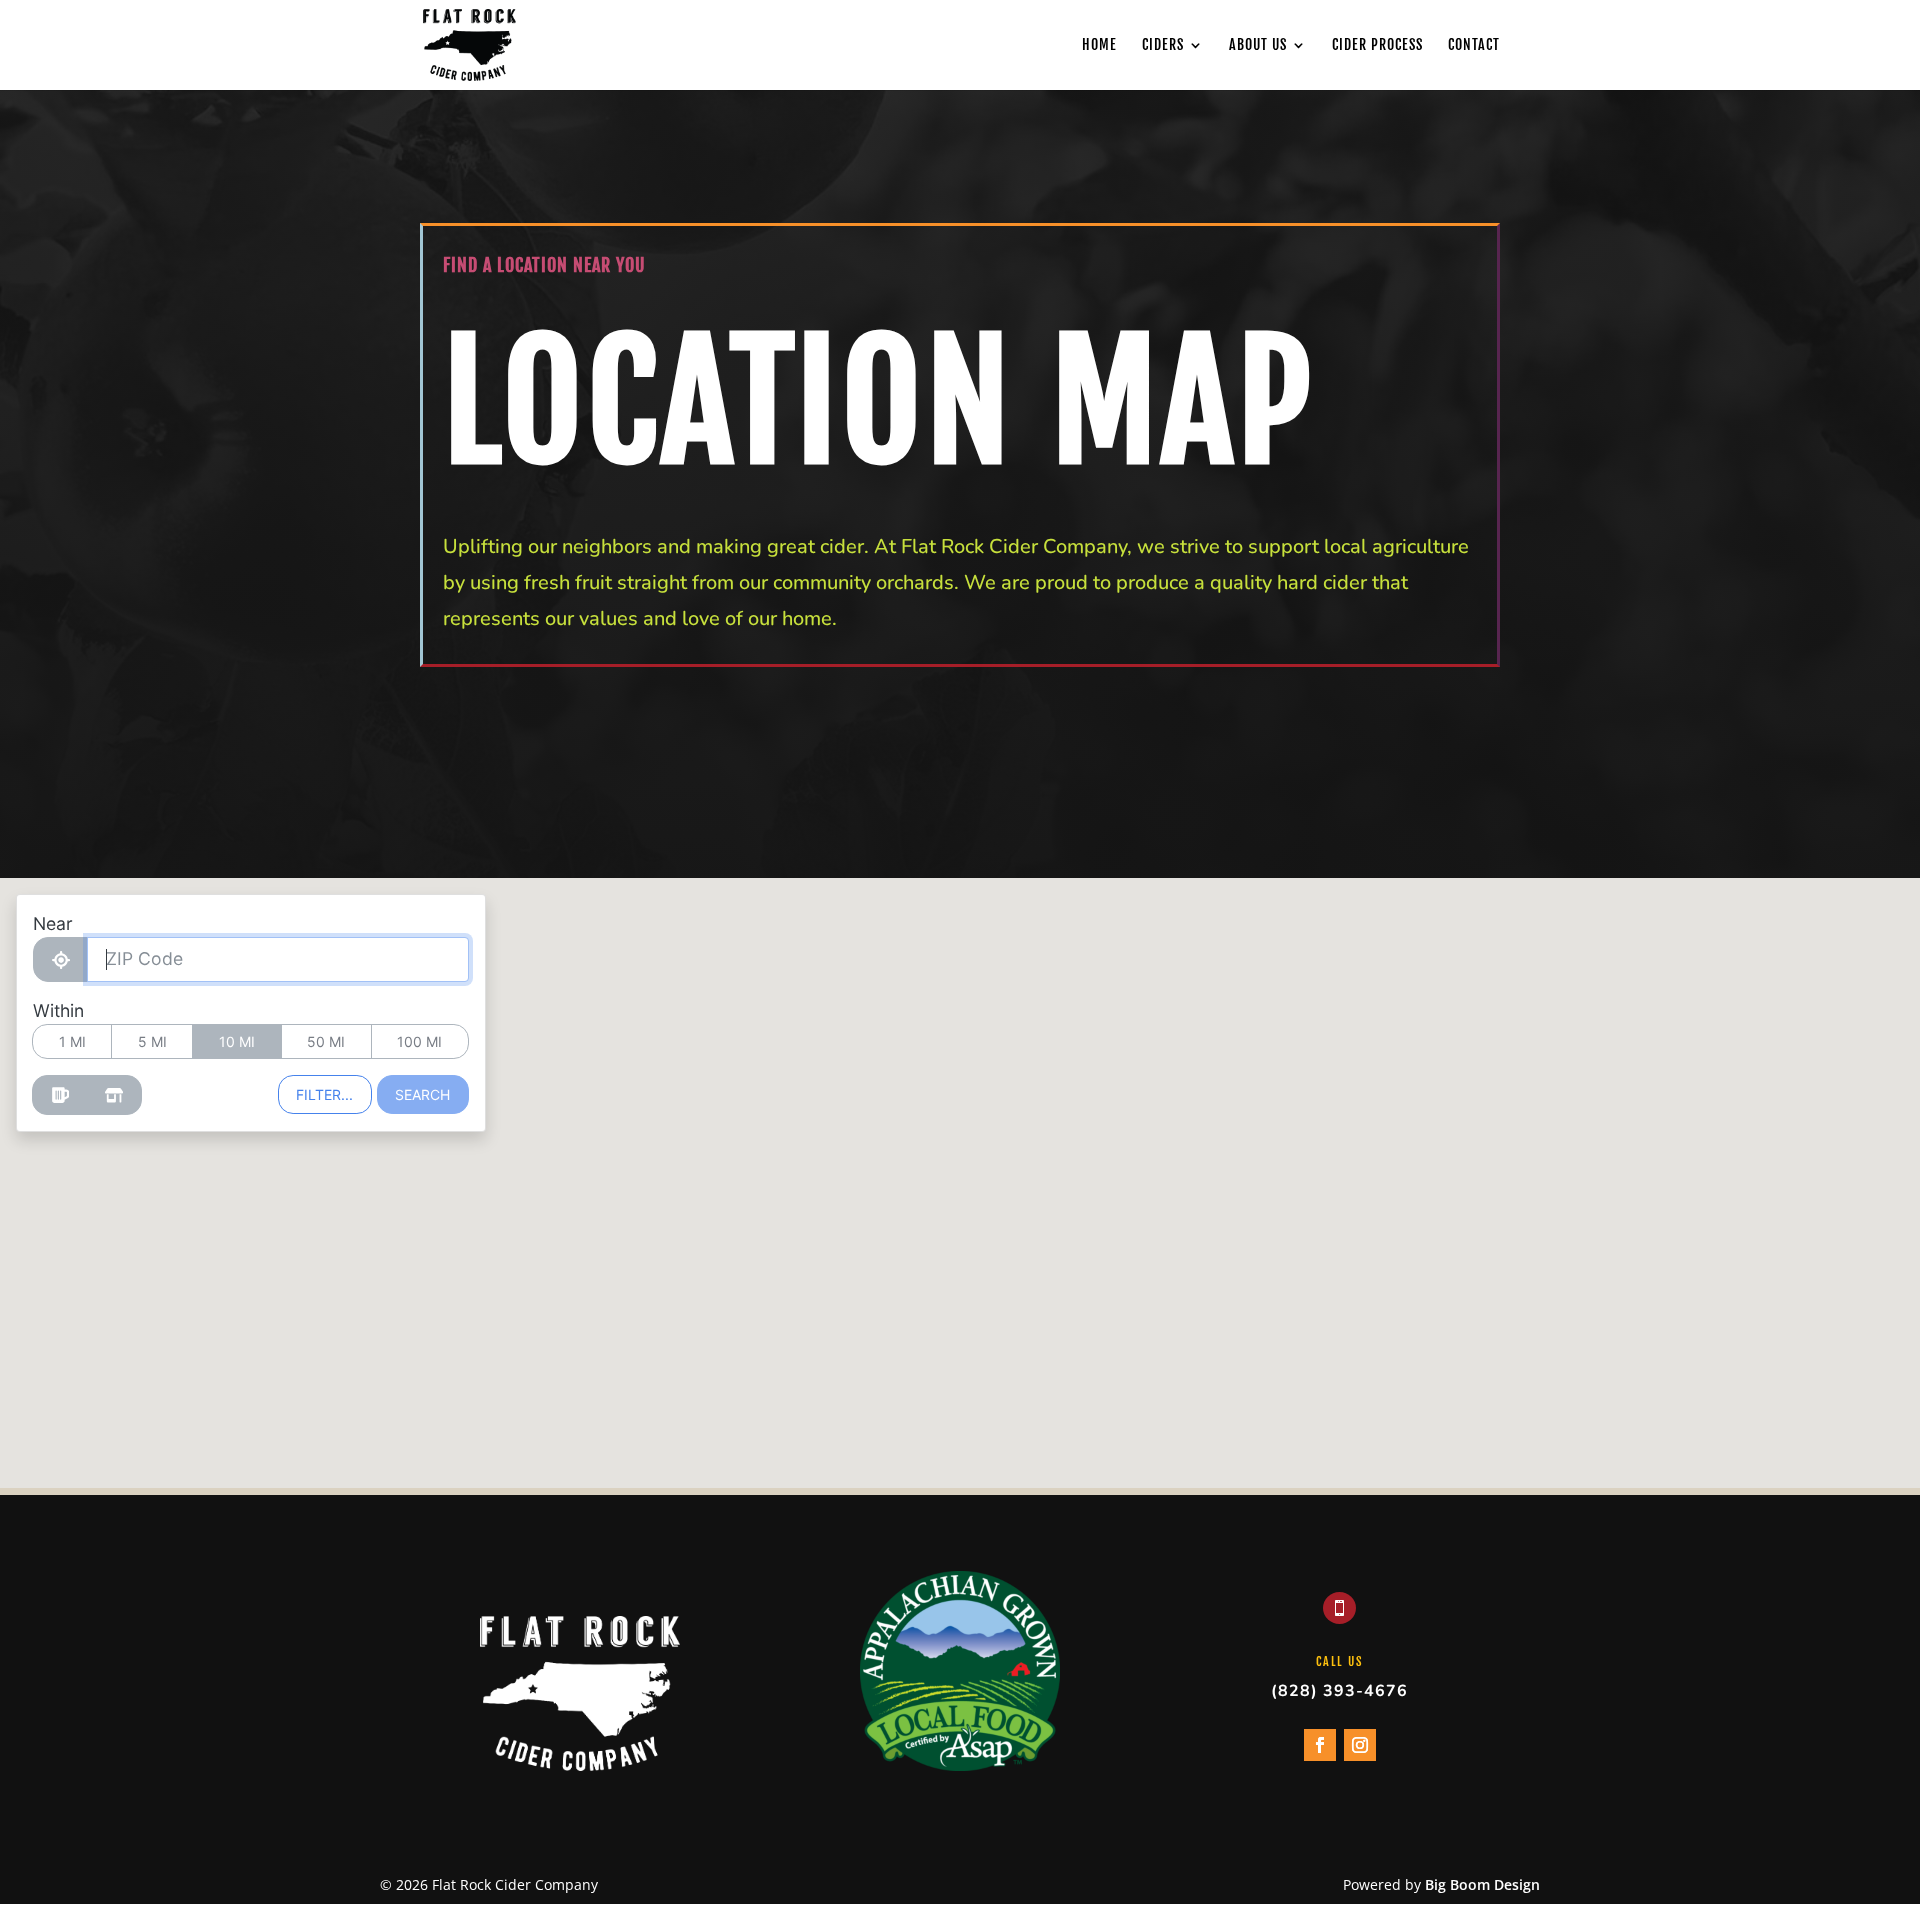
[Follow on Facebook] (1320, 1745)
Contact (1474, 45)
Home (1099, 45)
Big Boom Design (1482, 1884)
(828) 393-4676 (1339, 1691)
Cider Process (1377, 45)
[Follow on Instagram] (1360, 1745)
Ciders (1163, 45)
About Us (1258, 45)
